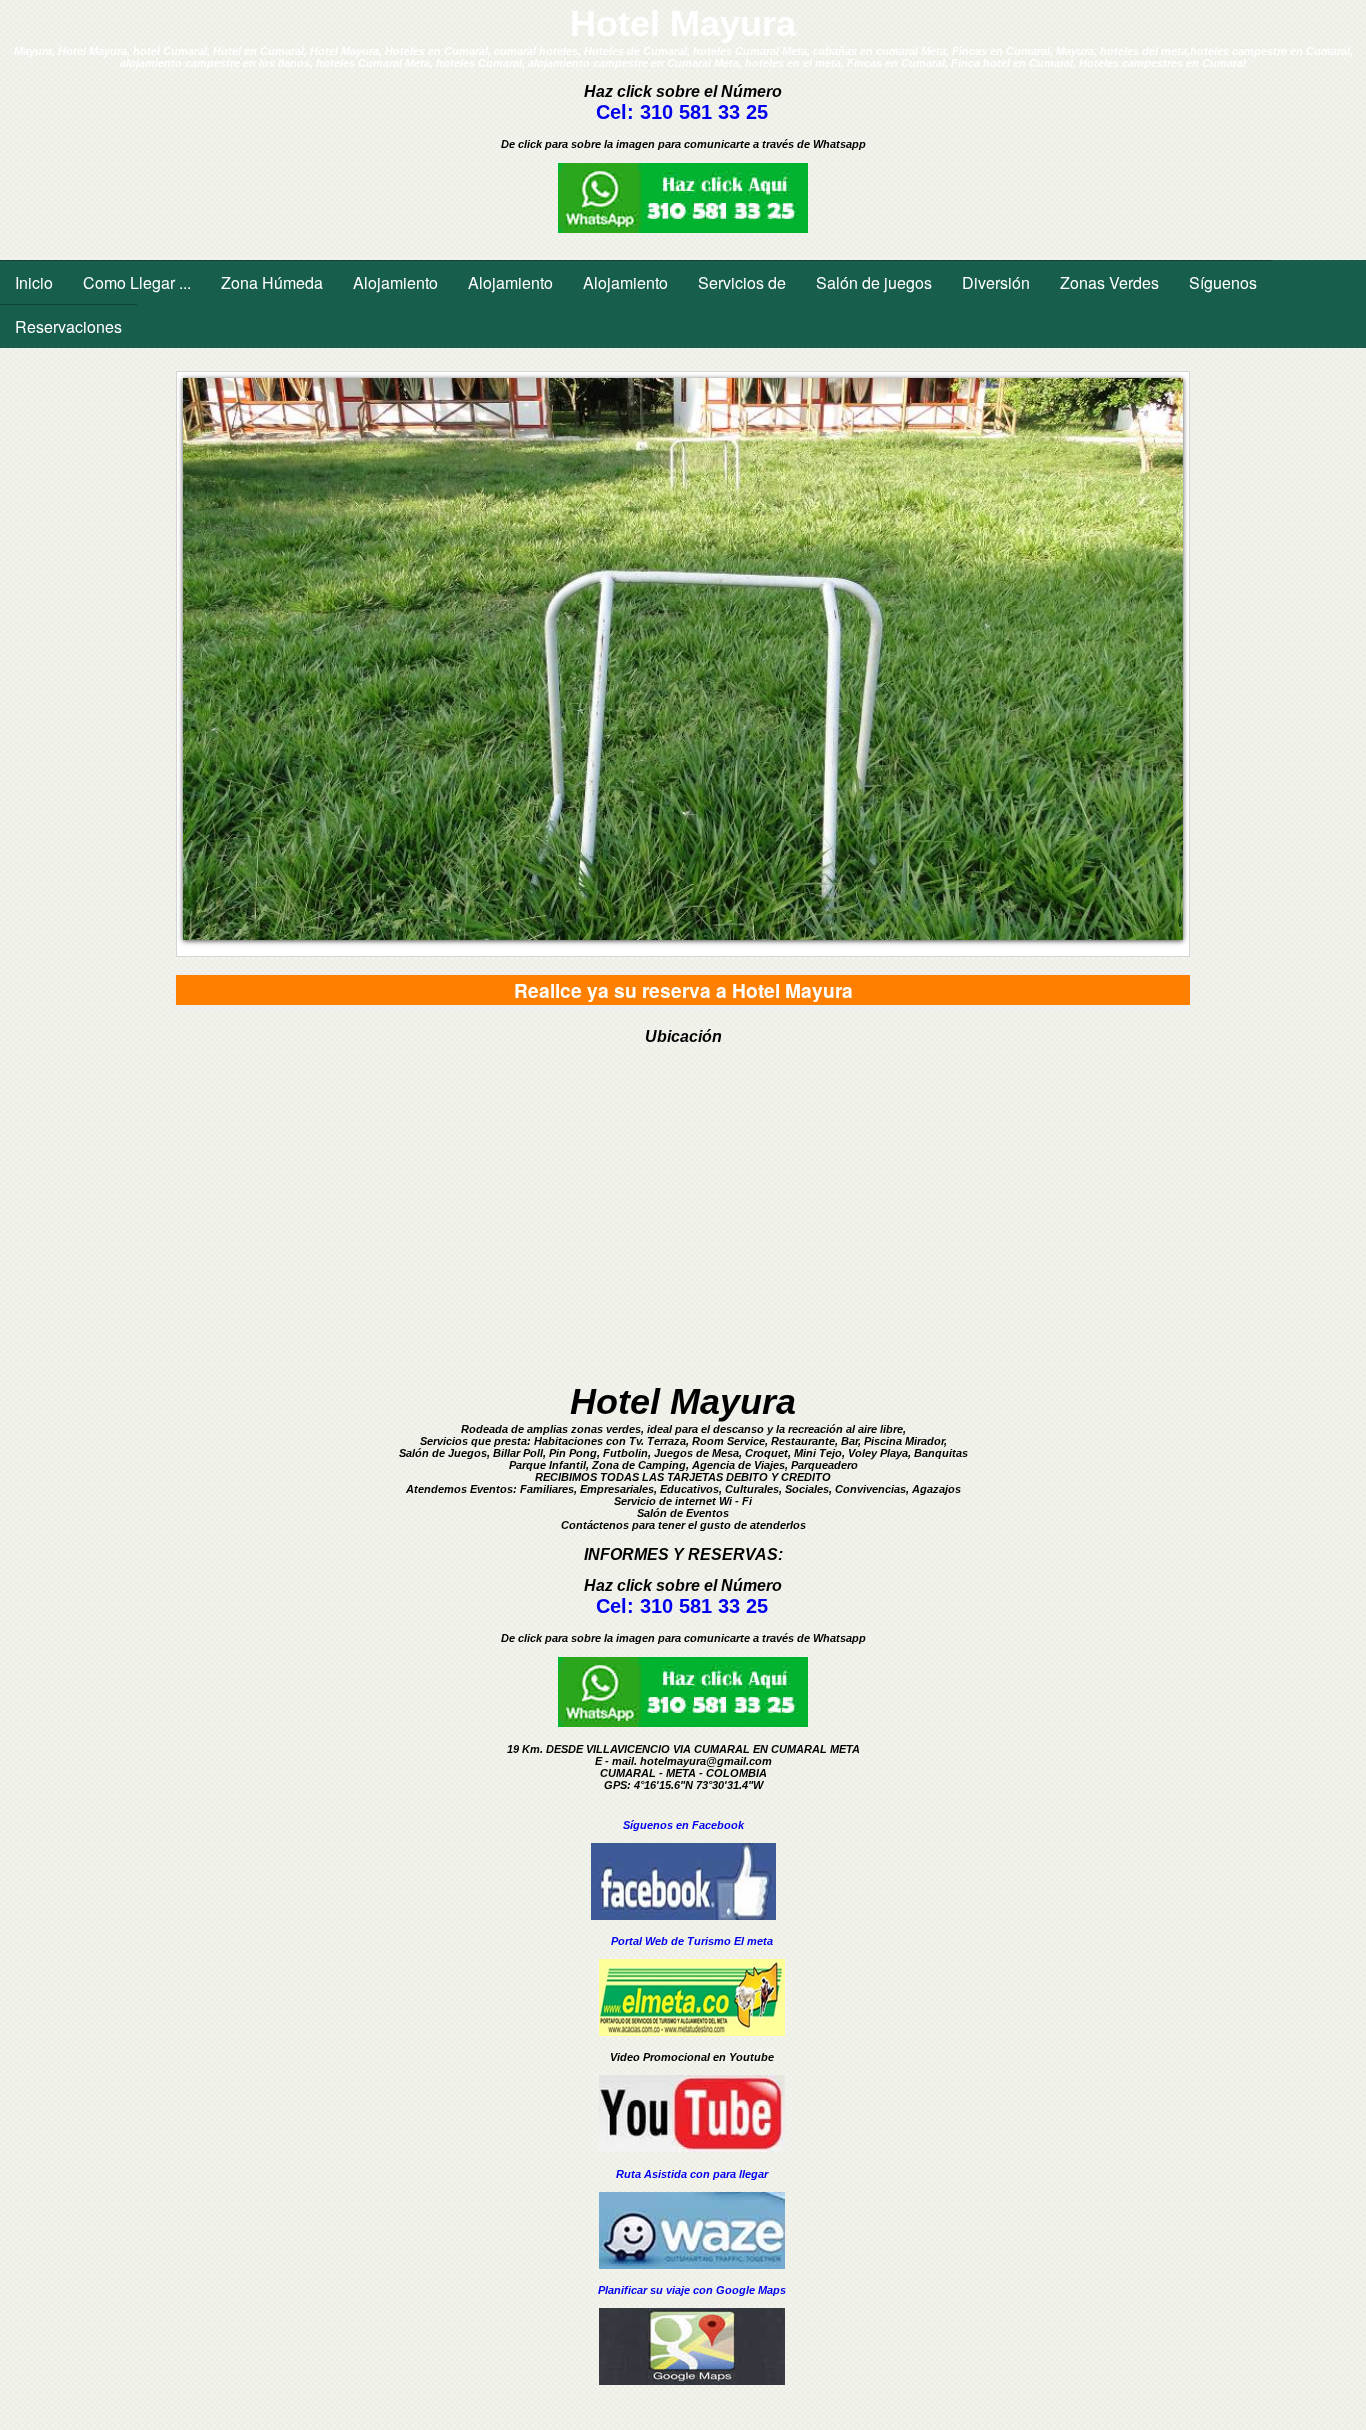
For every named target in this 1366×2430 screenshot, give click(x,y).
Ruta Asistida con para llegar (692, 2174)
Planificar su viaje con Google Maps (692, 2290)
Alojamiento (395, 282)
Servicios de (742, 282)
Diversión (996, 282)
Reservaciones (68, 326)
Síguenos (1223, 282)
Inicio (34, 282)
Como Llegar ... (137, 282)
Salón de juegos (874, 282)
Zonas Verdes (1109, 282)
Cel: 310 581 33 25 (682, 112)
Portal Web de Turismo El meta (692, 1941)
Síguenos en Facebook (683, 1825)
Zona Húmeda (272, 282)
